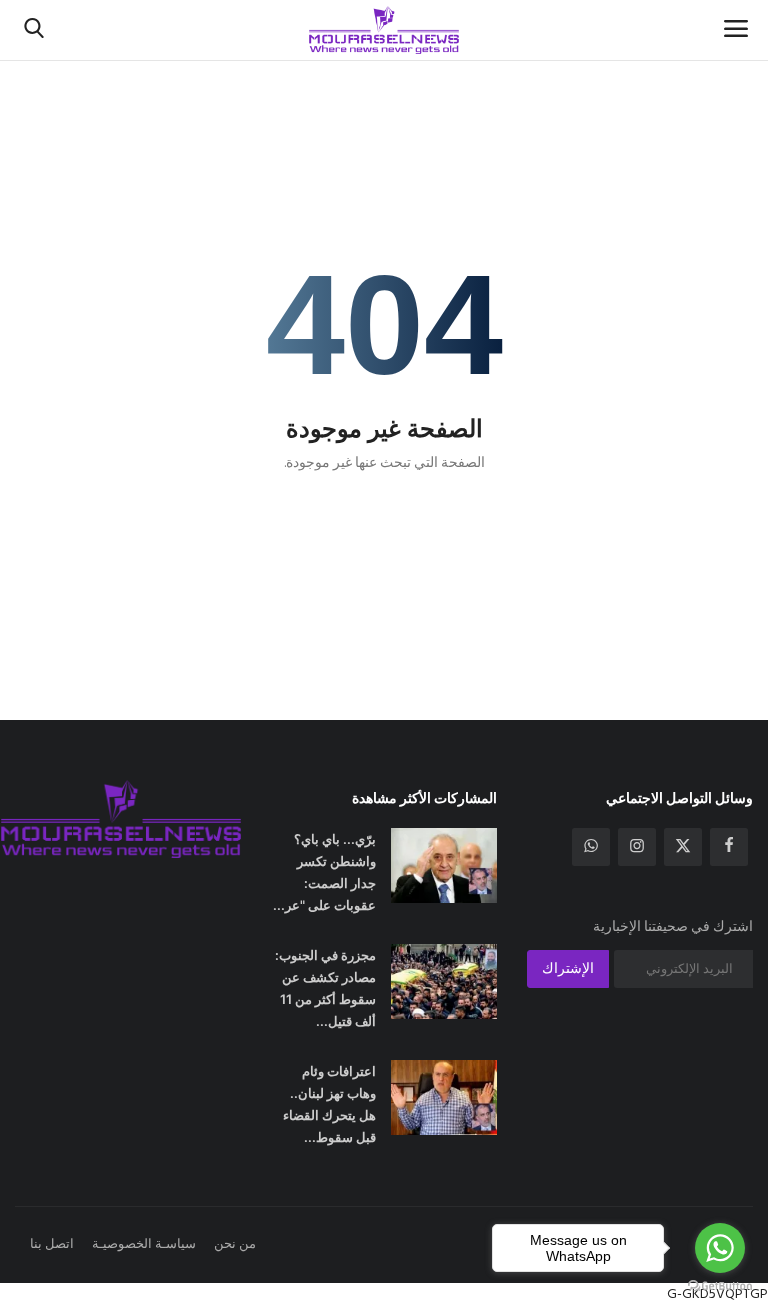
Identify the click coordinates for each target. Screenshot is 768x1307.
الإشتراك (568, 969)
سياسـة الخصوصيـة (144, 1244)
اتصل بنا (52, 1244)
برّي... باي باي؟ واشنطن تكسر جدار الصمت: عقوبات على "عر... (324, 872)
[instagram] (637, 847)
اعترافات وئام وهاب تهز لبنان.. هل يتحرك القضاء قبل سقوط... (329, 1104)
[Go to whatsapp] (720, 1248)
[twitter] (683, 847)
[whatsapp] (591, 847)
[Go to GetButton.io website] (720, 1286)
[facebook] (729, 847)
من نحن (235, 1244)
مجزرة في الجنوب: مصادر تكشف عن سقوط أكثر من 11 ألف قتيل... (325, 988)
